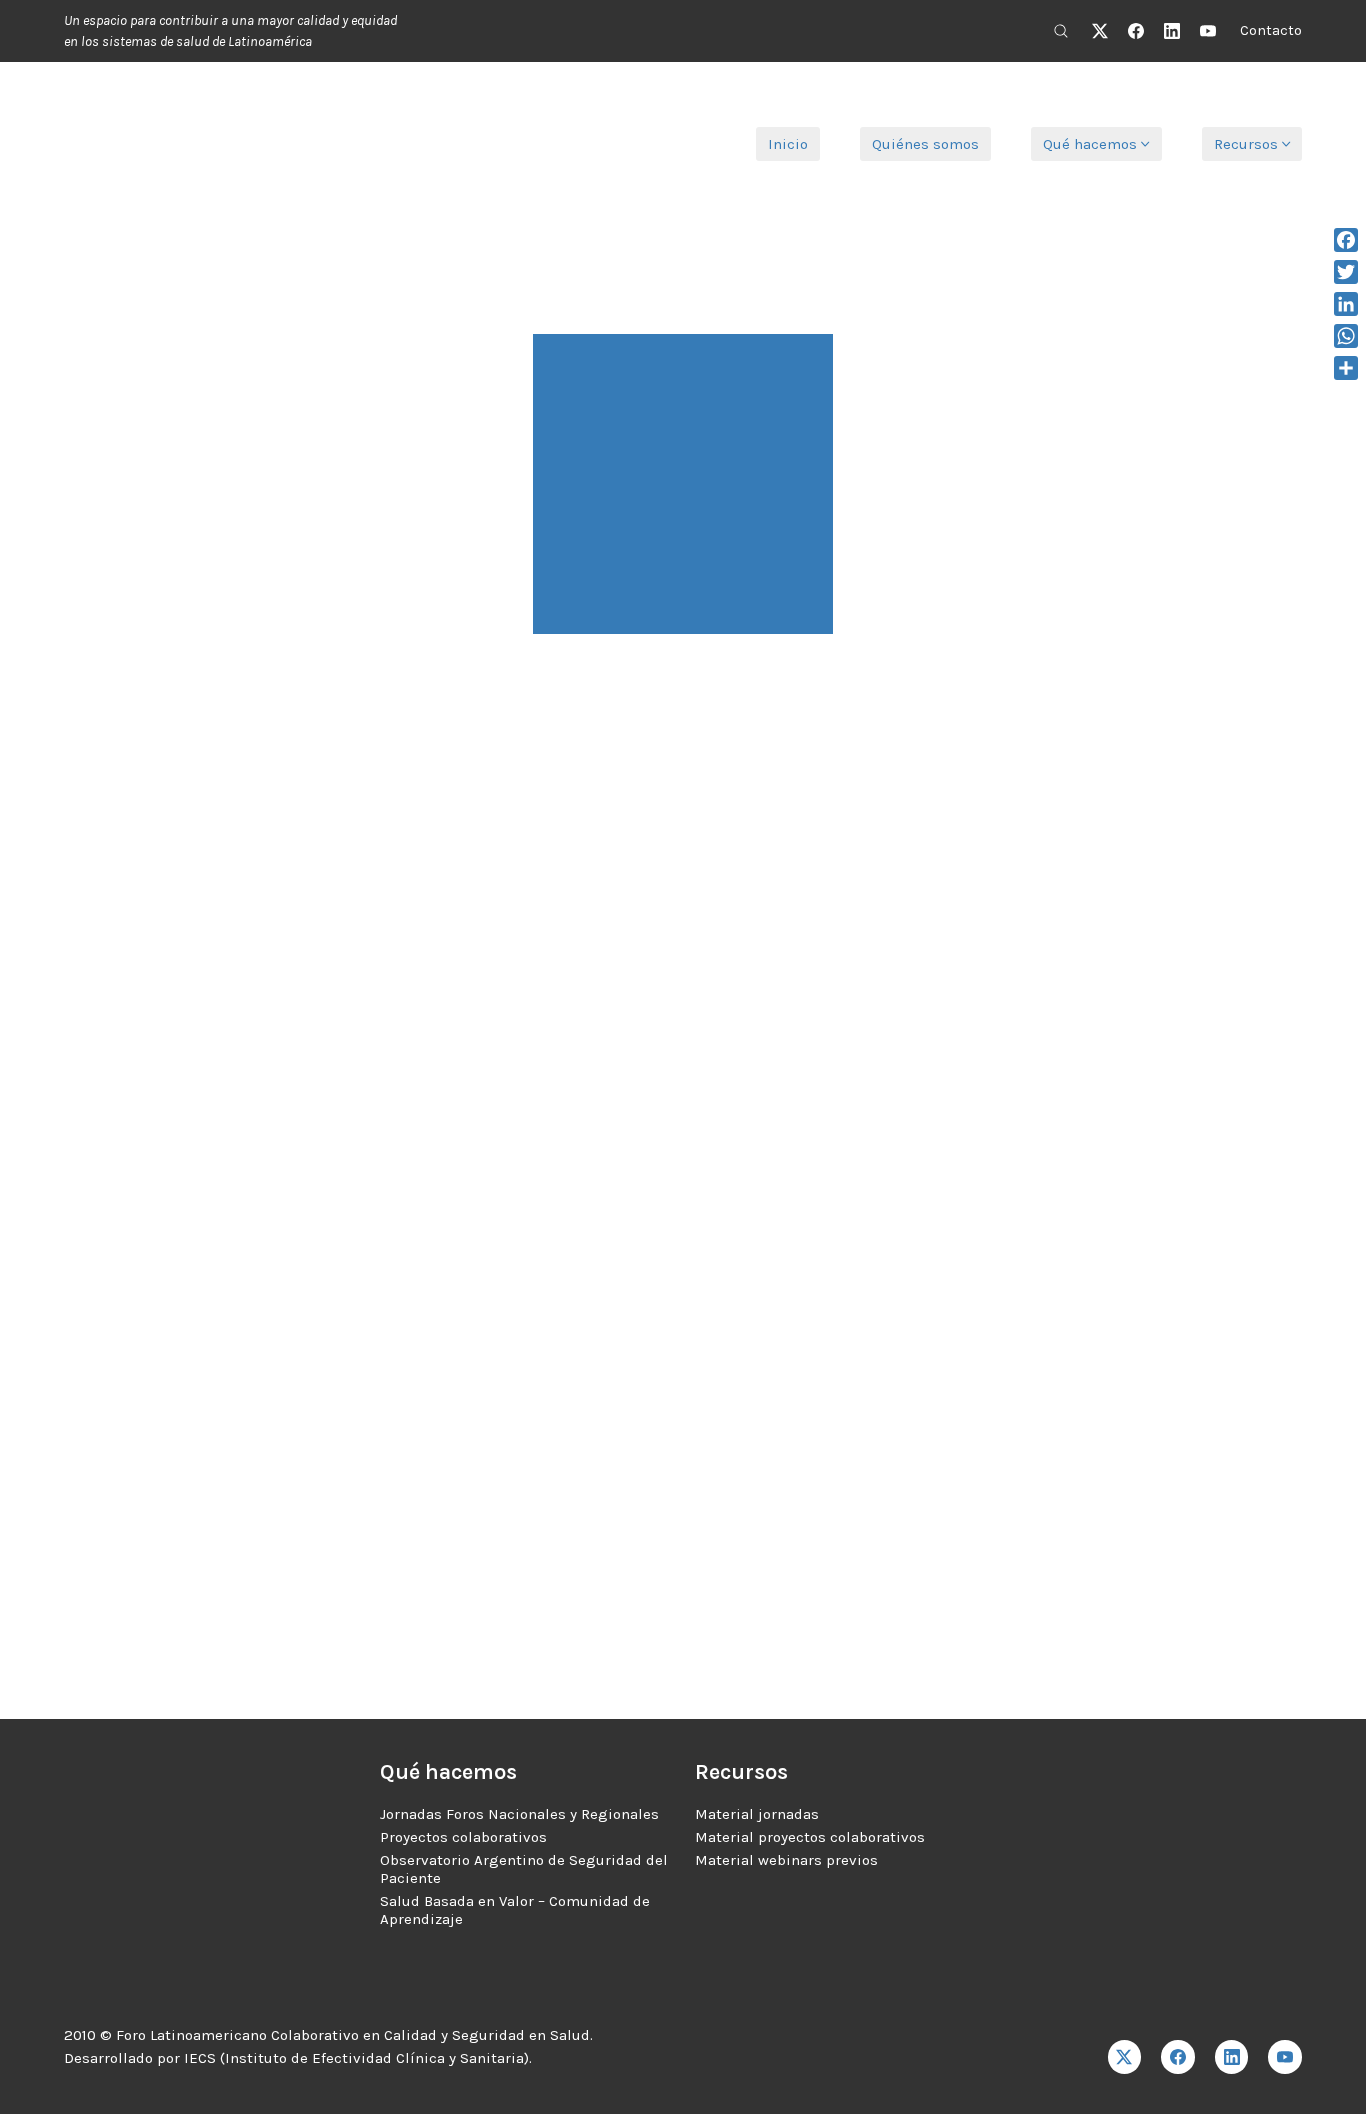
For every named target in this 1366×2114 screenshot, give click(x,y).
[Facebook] (1136, 31)
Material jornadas (757, 1814)
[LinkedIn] (1172, 31)
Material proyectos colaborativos (810, 1837)
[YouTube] (1208, 31)
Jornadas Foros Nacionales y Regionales (519, 1814)
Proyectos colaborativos (463, 1837)
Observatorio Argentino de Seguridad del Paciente (524, 1869)
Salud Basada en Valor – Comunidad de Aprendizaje (515, 1910)
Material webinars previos (786, 1860)
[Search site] (1061, 31)
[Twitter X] (1100, 31)
